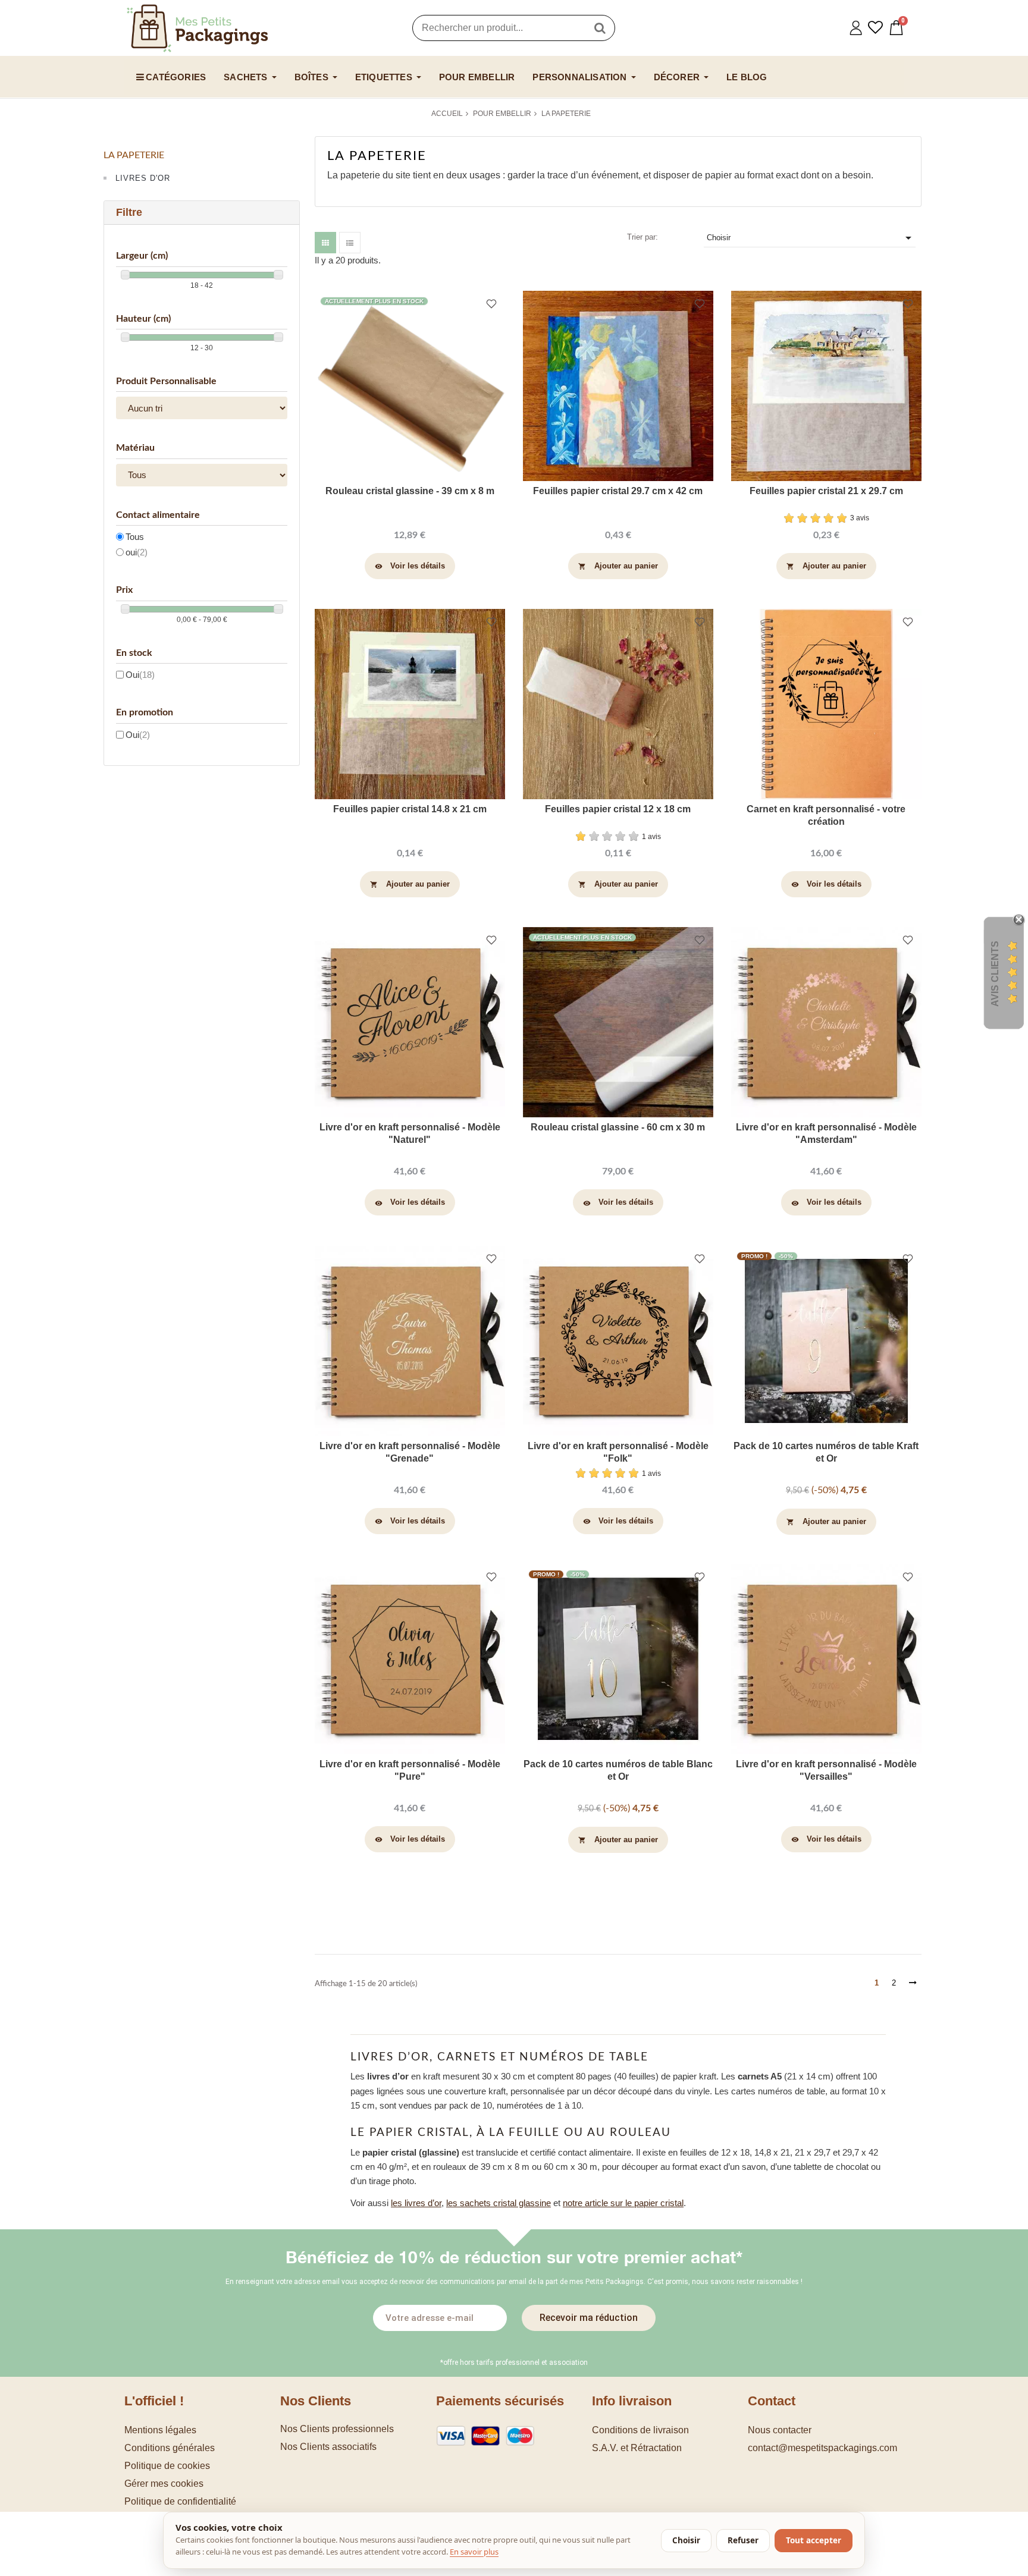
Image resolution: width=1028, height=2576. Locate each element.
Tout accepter (814, 2540)
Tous (135, 537)
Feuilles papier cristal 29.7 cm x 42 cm (618, 491)
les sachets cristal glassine (499, 2203)
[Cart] (896, 28)
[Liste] (350, 243)
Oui (140, 675)
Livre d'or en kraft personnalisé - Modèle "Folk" (618, 1452)
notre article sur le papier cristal (623, 2203)
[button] (202, 2484)
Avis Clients (995, 974)
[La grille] (325, 243)
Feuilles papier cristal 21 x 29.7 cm (826, 491)
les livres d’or (416, 2203)
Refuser (743, 2540)
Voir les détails (410, 566)
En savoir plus (474, 2552)
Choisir (811, 238)
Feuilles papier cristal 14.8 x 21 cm (410, 809)
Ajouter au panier (618, 566)
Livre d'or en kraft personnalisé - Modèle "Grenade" (410, 1452)
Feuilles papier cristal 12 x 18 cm (618, 809)
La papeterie (134, 155)
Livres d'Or (143, 178)
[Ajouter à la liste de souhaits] (491, 305)
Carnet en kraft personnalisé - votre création (826, 815)
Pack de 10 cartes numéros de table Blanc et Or (618, 1770)
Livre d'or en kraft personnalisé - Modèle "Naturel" (410, 1133)
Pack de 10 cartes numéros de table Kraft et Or (826, 1452)
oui (137, 552)
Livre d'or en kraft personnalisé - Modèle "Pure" (410, 1770)
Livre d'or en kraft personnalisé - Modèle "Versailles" (826, 1770)
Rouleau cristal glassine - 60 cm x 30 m (618, 1127)
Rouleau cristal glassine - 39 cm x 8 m (410, 491)
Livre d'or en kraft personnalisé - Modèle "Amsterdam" (826, 1133)
